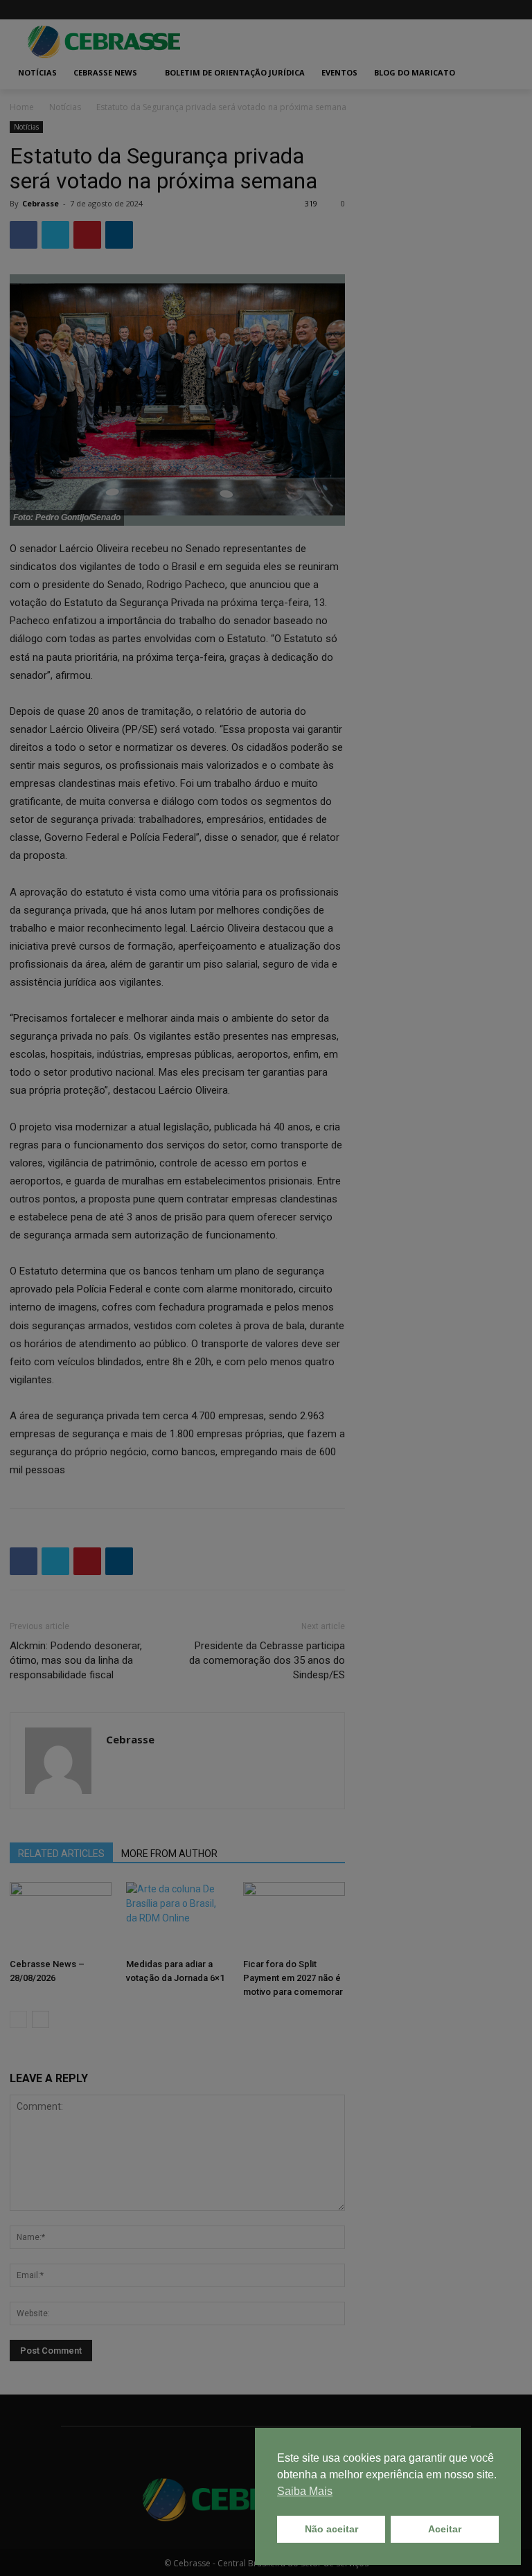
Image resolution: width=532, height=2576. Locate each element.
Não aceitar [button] (331, 2529)
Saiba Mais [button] (305, 2491)
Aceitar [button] (445, 2529)
